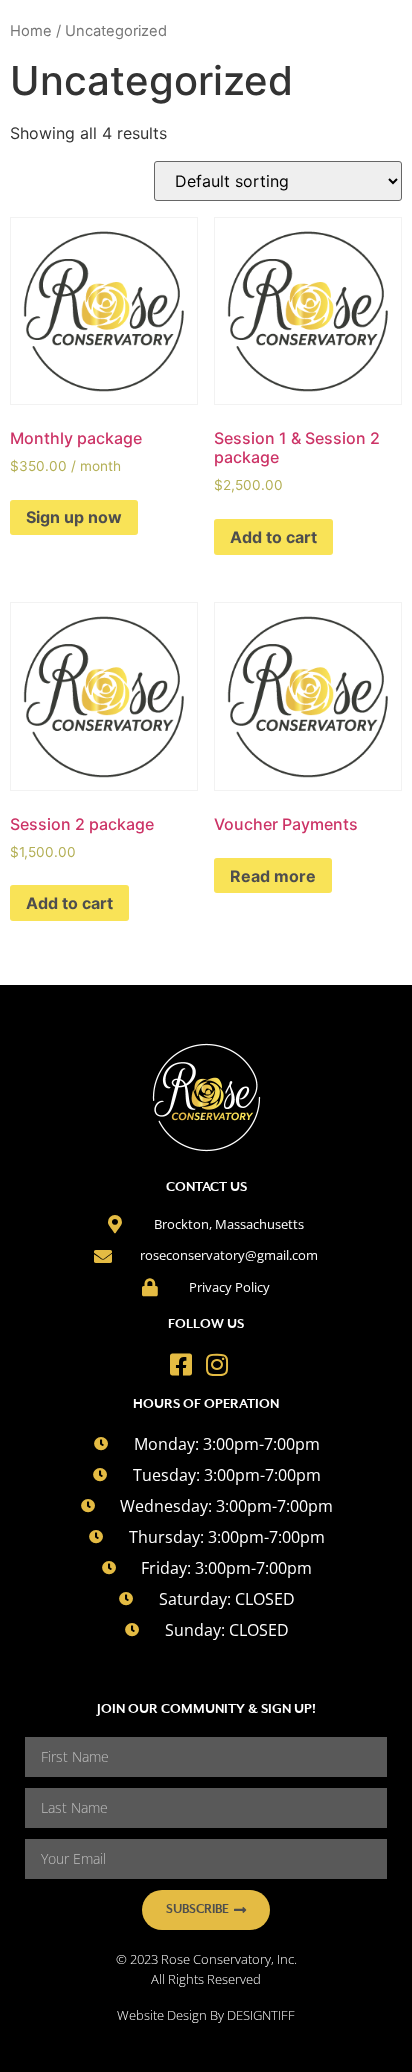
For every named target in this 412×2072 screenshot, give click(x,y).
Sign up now (74, 517)
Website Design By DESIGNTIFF (206, 2015)
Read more (273, 876)
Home (31, 31)
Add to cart (273, 537)
